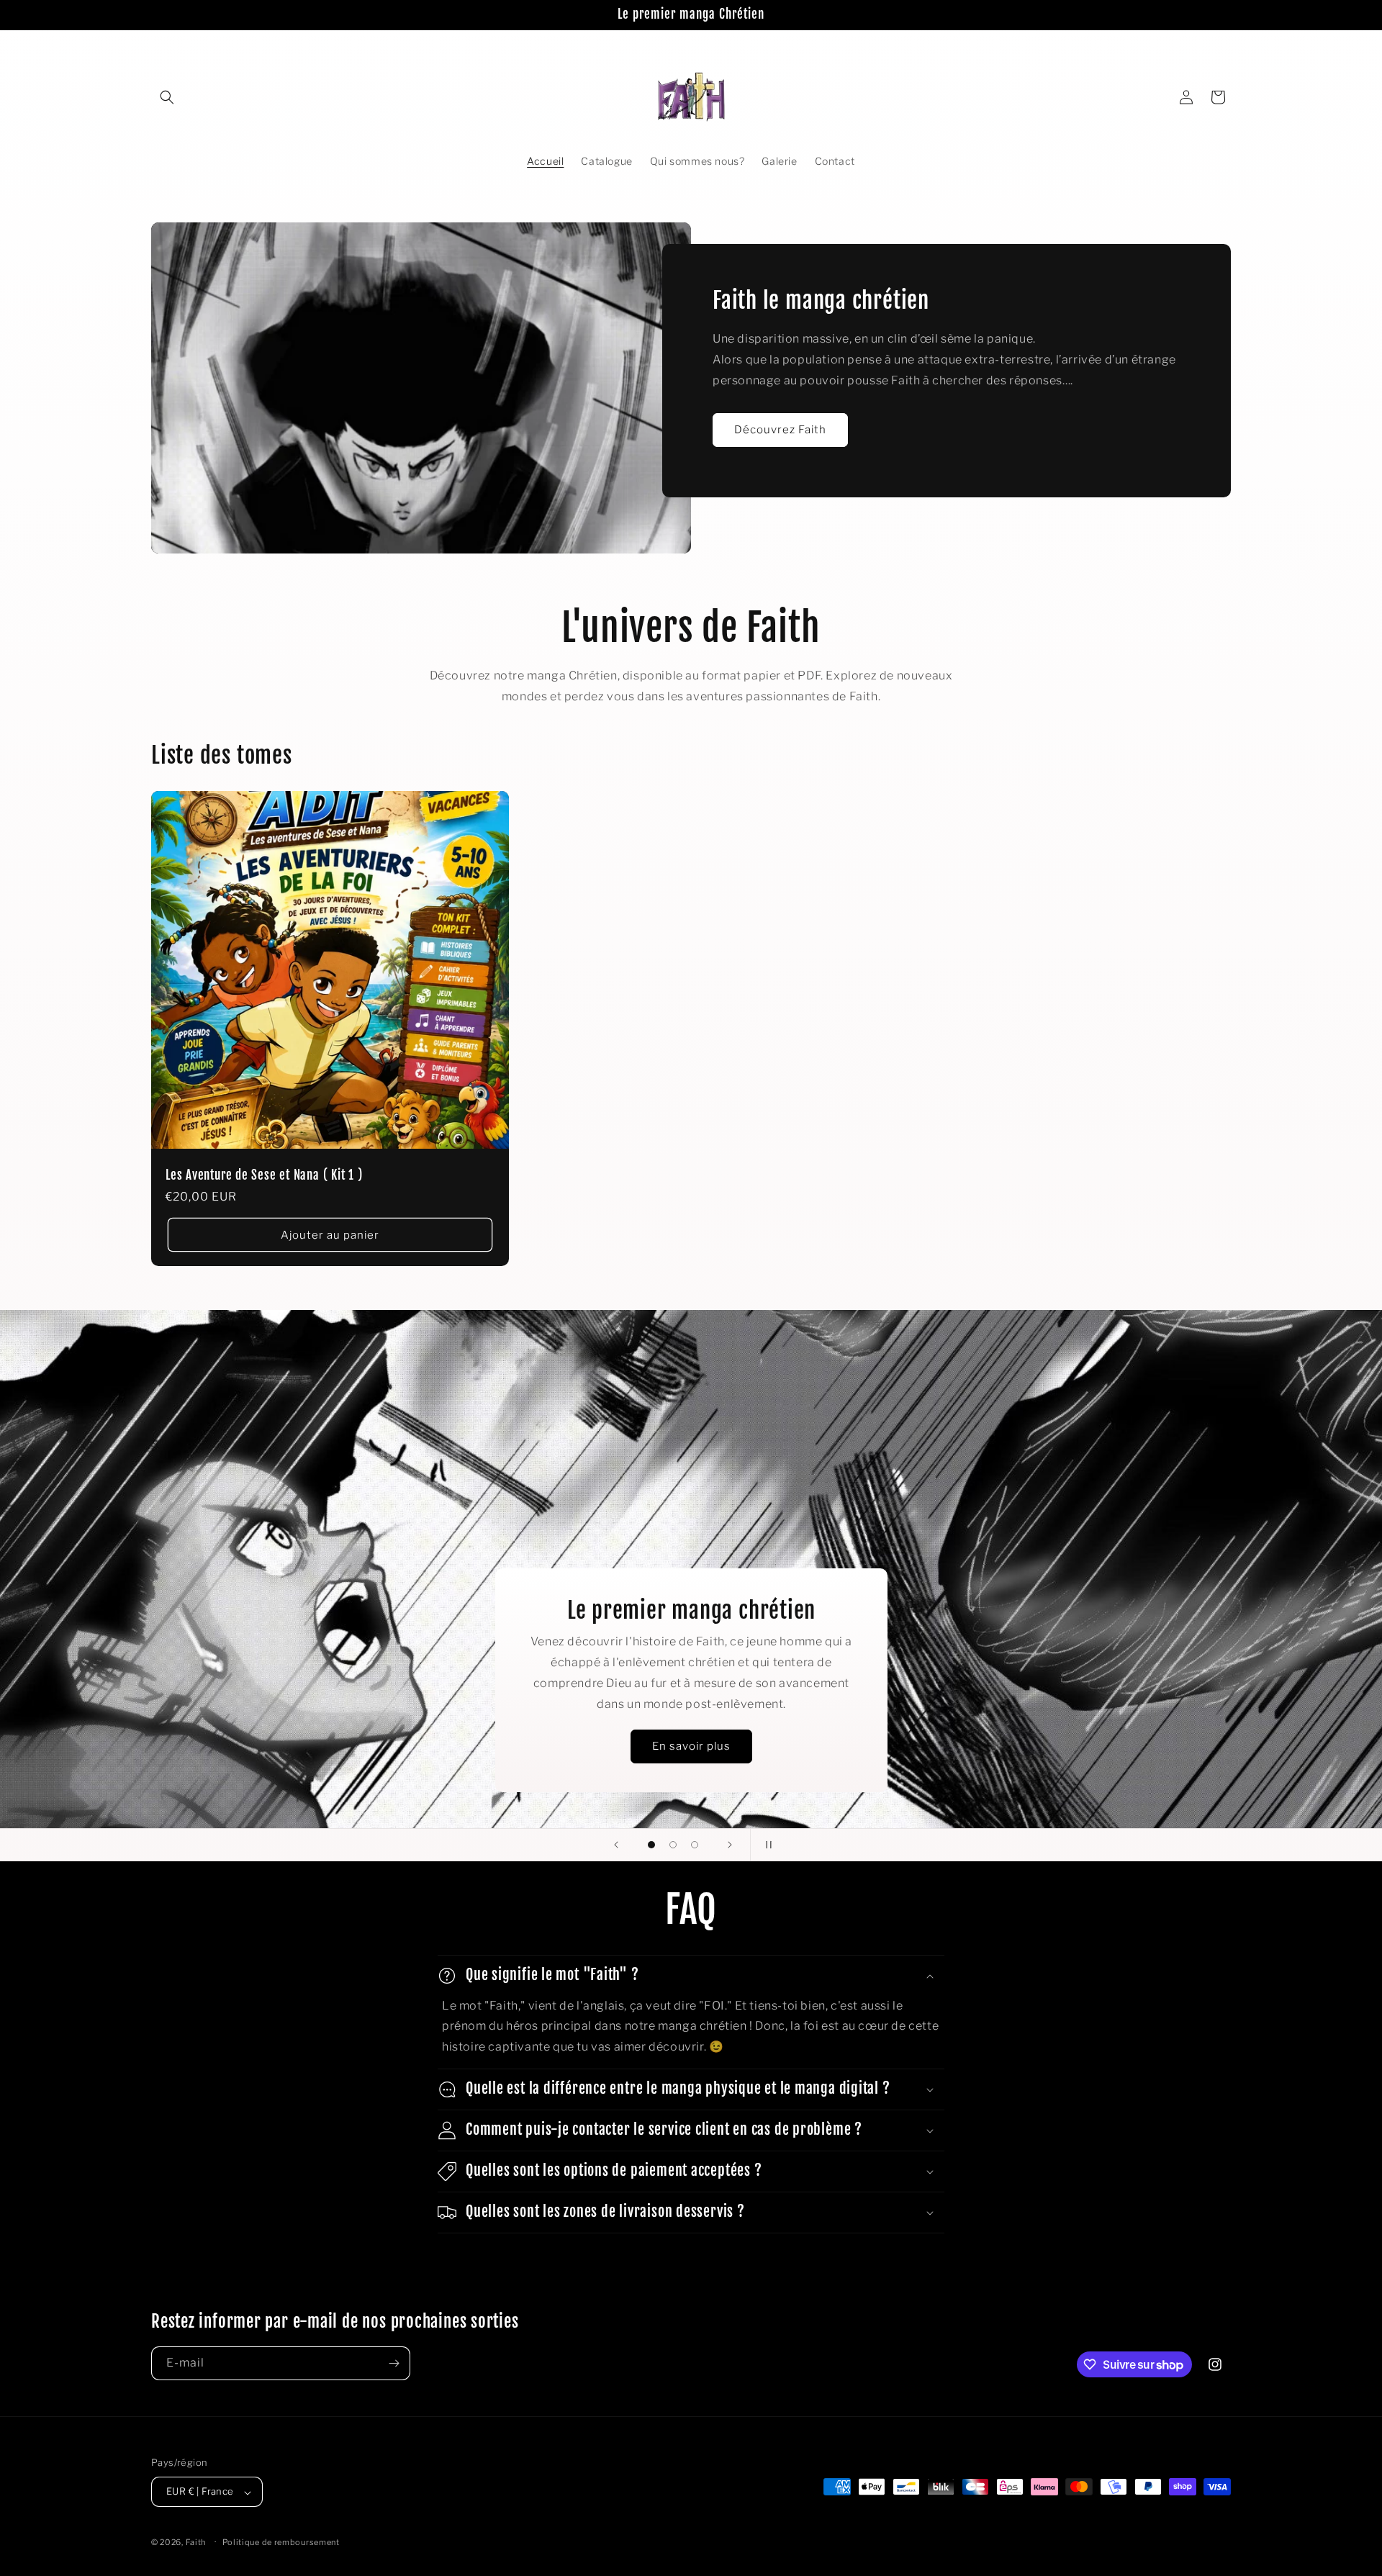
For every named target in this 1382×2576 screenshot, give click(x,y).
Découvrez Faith (780, 430)
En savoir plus (691, 1746)
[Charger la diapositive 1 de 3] (651, 1845)
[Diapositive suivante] (730, 1845)
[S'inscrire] (394, 2363)
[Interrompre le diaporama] (766, 1845)
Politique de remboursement (281, 2542)
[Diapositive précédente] (616, 1845)
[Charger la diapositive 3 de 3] (695, 1845)
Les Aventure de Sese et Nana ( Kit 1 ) (264, 1176)
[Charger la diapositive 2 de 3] (673, 1845)
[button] (167, 97)
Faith (196, 2543)
